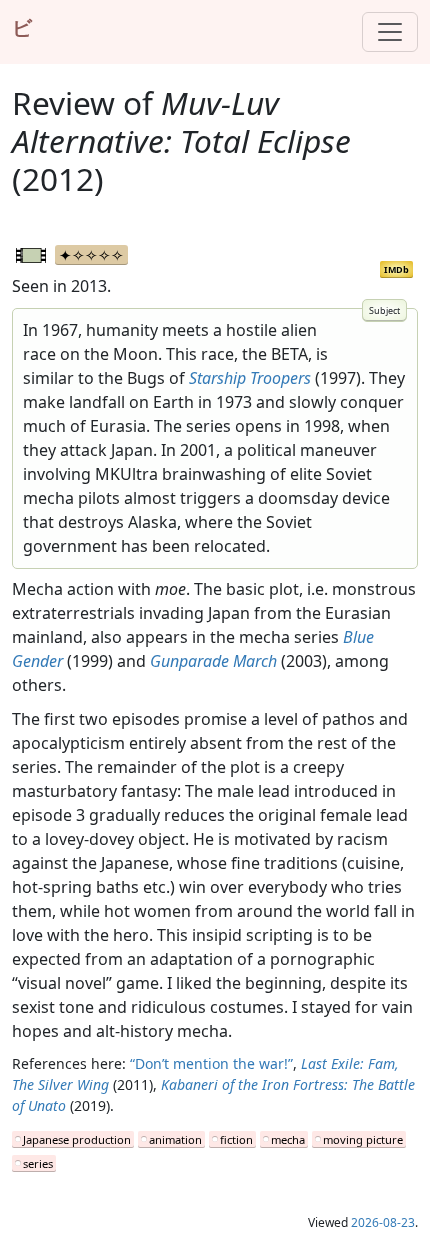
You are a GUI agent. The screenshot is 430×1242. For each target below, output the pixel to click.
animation (175, 1139)
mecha (288, 1139)
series (38, 1163)
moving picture (363, 1139)
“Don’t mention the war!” (211, 1063)
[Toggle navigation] (390, 32)
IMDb (396, 269)
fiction (236, 1139)
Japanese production (77, 1139)
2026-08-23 (383, 1222)
